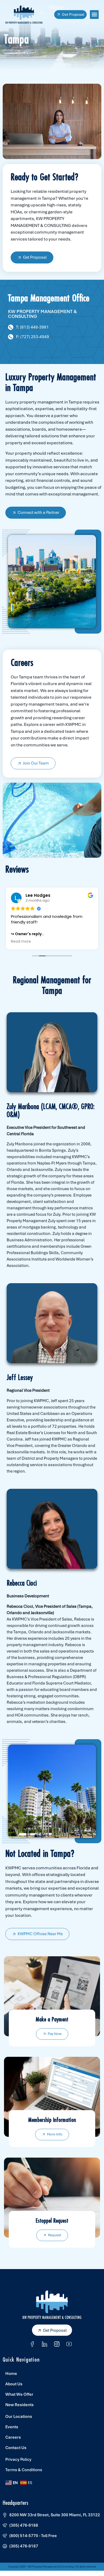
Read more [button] (21, 942)
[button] (94, 15)
